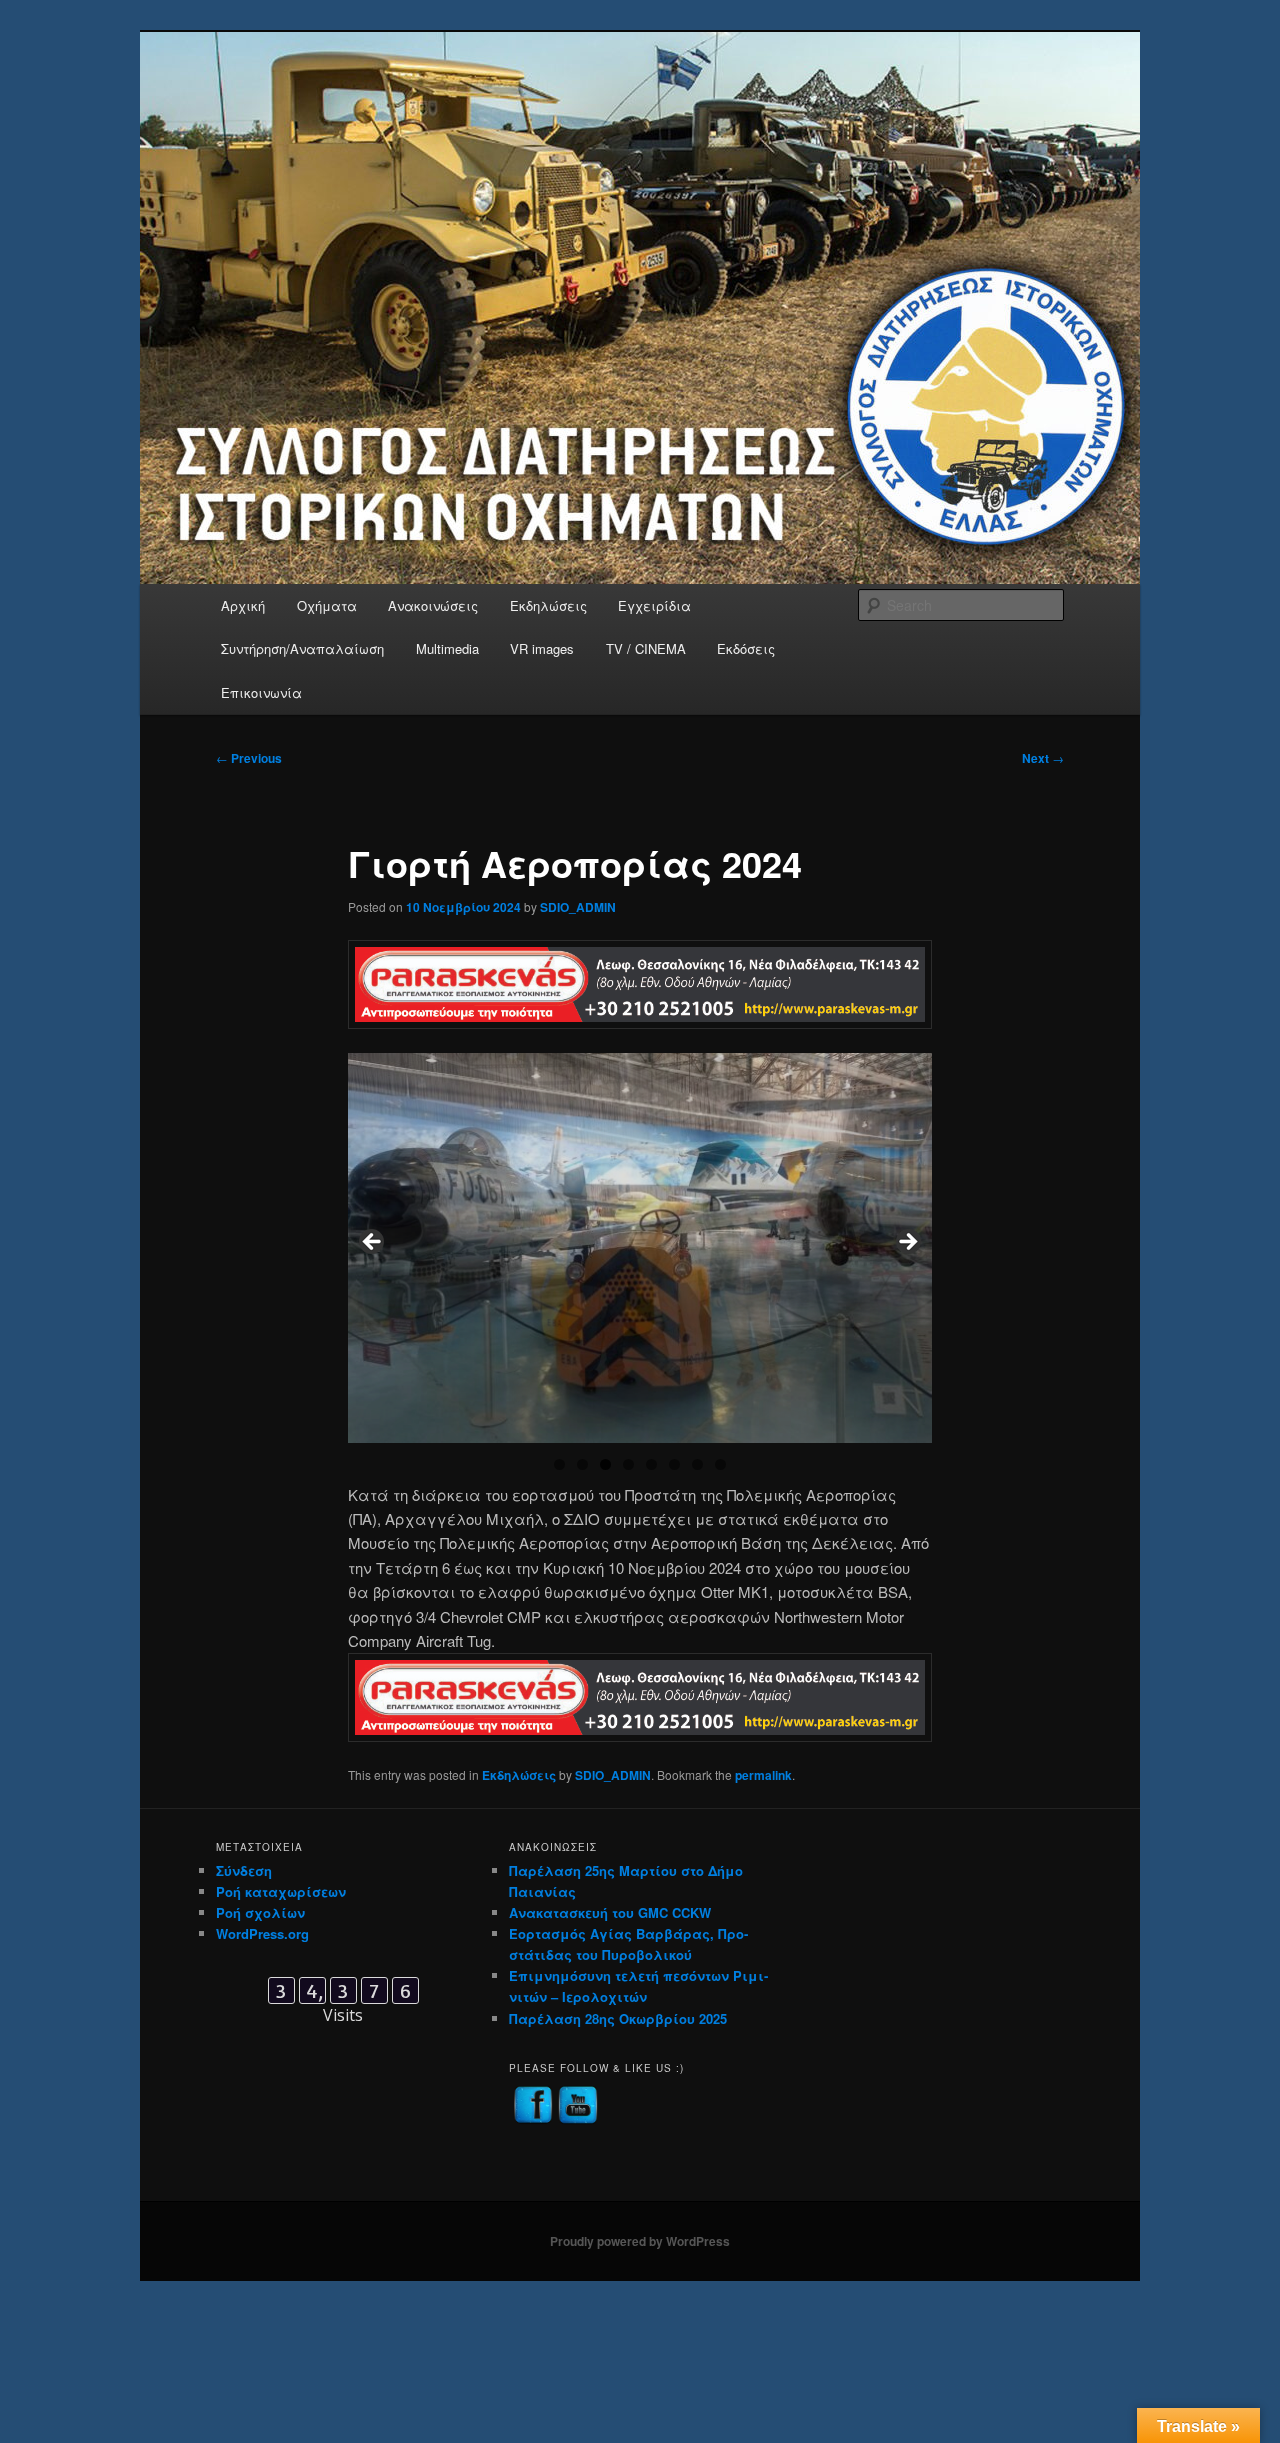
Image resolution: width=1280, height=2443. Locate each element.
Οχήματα (327, 605)
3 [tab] (605, 1464)
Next (1043, 758)
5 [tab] (651, 1464)
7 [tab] (697, 1464)
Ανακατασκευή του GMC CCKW (610, 1912)
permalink (763, 1775)
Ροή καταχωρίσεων (281, 1891)
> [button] (907, 1243)
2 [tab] (582, 1464)
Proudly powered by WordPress (640, 2241)
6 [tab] (674, 1464)
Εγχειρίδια (654, 605)
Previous (249, 758)
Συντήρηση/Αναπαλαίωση (302, 648)
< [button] (373, 1243)
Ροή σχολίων (260, 1912)
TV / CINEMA (646, 648)
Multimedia (447, 648)
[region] (640, 1248)
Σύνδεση (244, 1870)
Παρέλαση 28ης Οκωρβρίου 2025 (618, 2018)
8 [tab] (720, 1464)
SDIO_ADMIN (578, 907)
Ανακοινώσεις (433, 605)
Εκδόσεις (746, 648)
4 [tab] (628, 1464)
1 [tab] (559, 1464)
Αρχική (243, 605)
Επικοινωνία (261, 692)
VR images (542, 648)
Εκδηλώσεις (548, 605)
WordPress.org (262, 1933)
